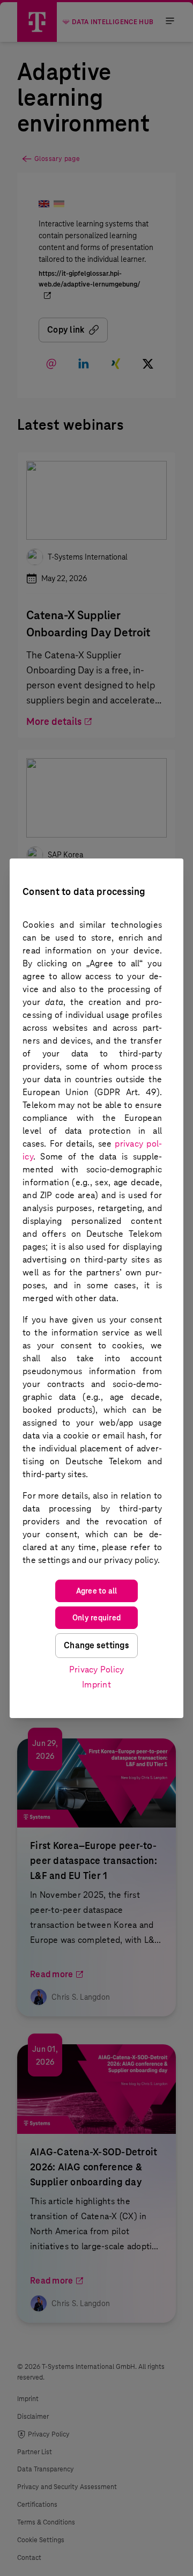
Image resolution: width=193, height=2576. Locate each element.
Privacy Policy (97, 1669)
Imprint (96, 1685)
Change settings (96, 1645)
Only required (96, 1618)
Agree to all (97, 1591)
